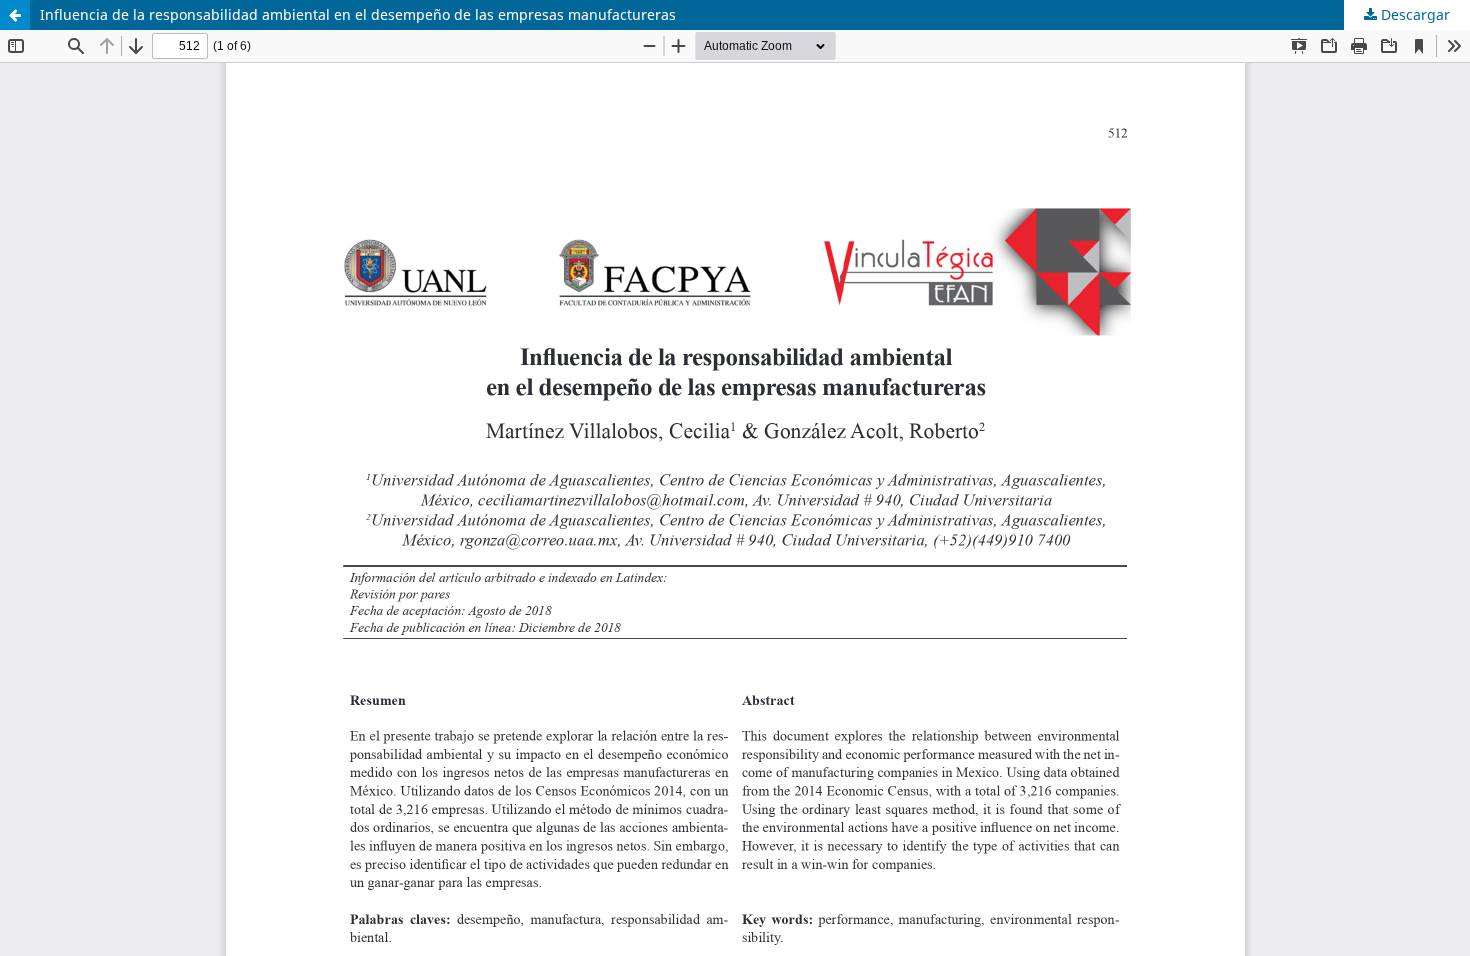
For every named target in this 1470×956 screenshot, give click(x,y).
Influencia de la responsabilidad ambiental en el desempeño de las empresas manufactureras (358, 14)
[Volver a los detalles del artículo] (15, 15)
